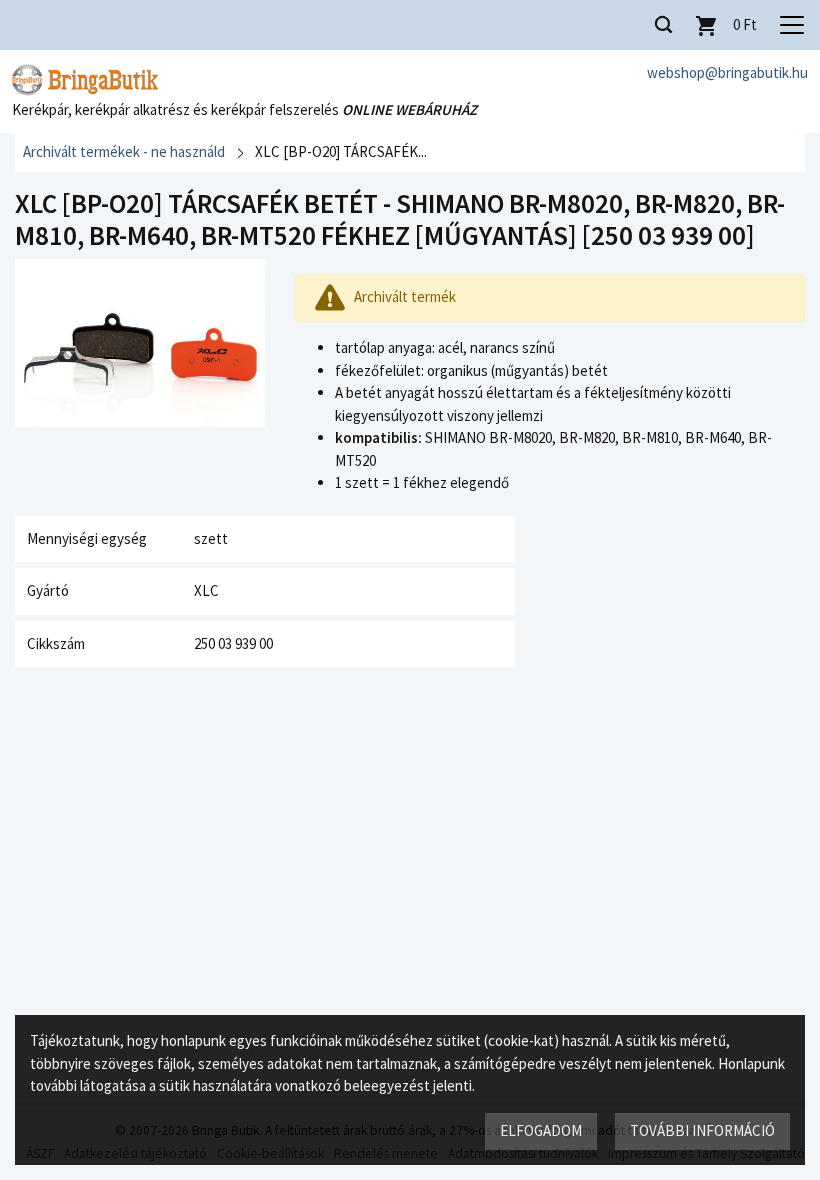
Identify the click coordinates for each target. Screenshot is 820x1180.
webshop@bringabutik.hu (727, 72)
